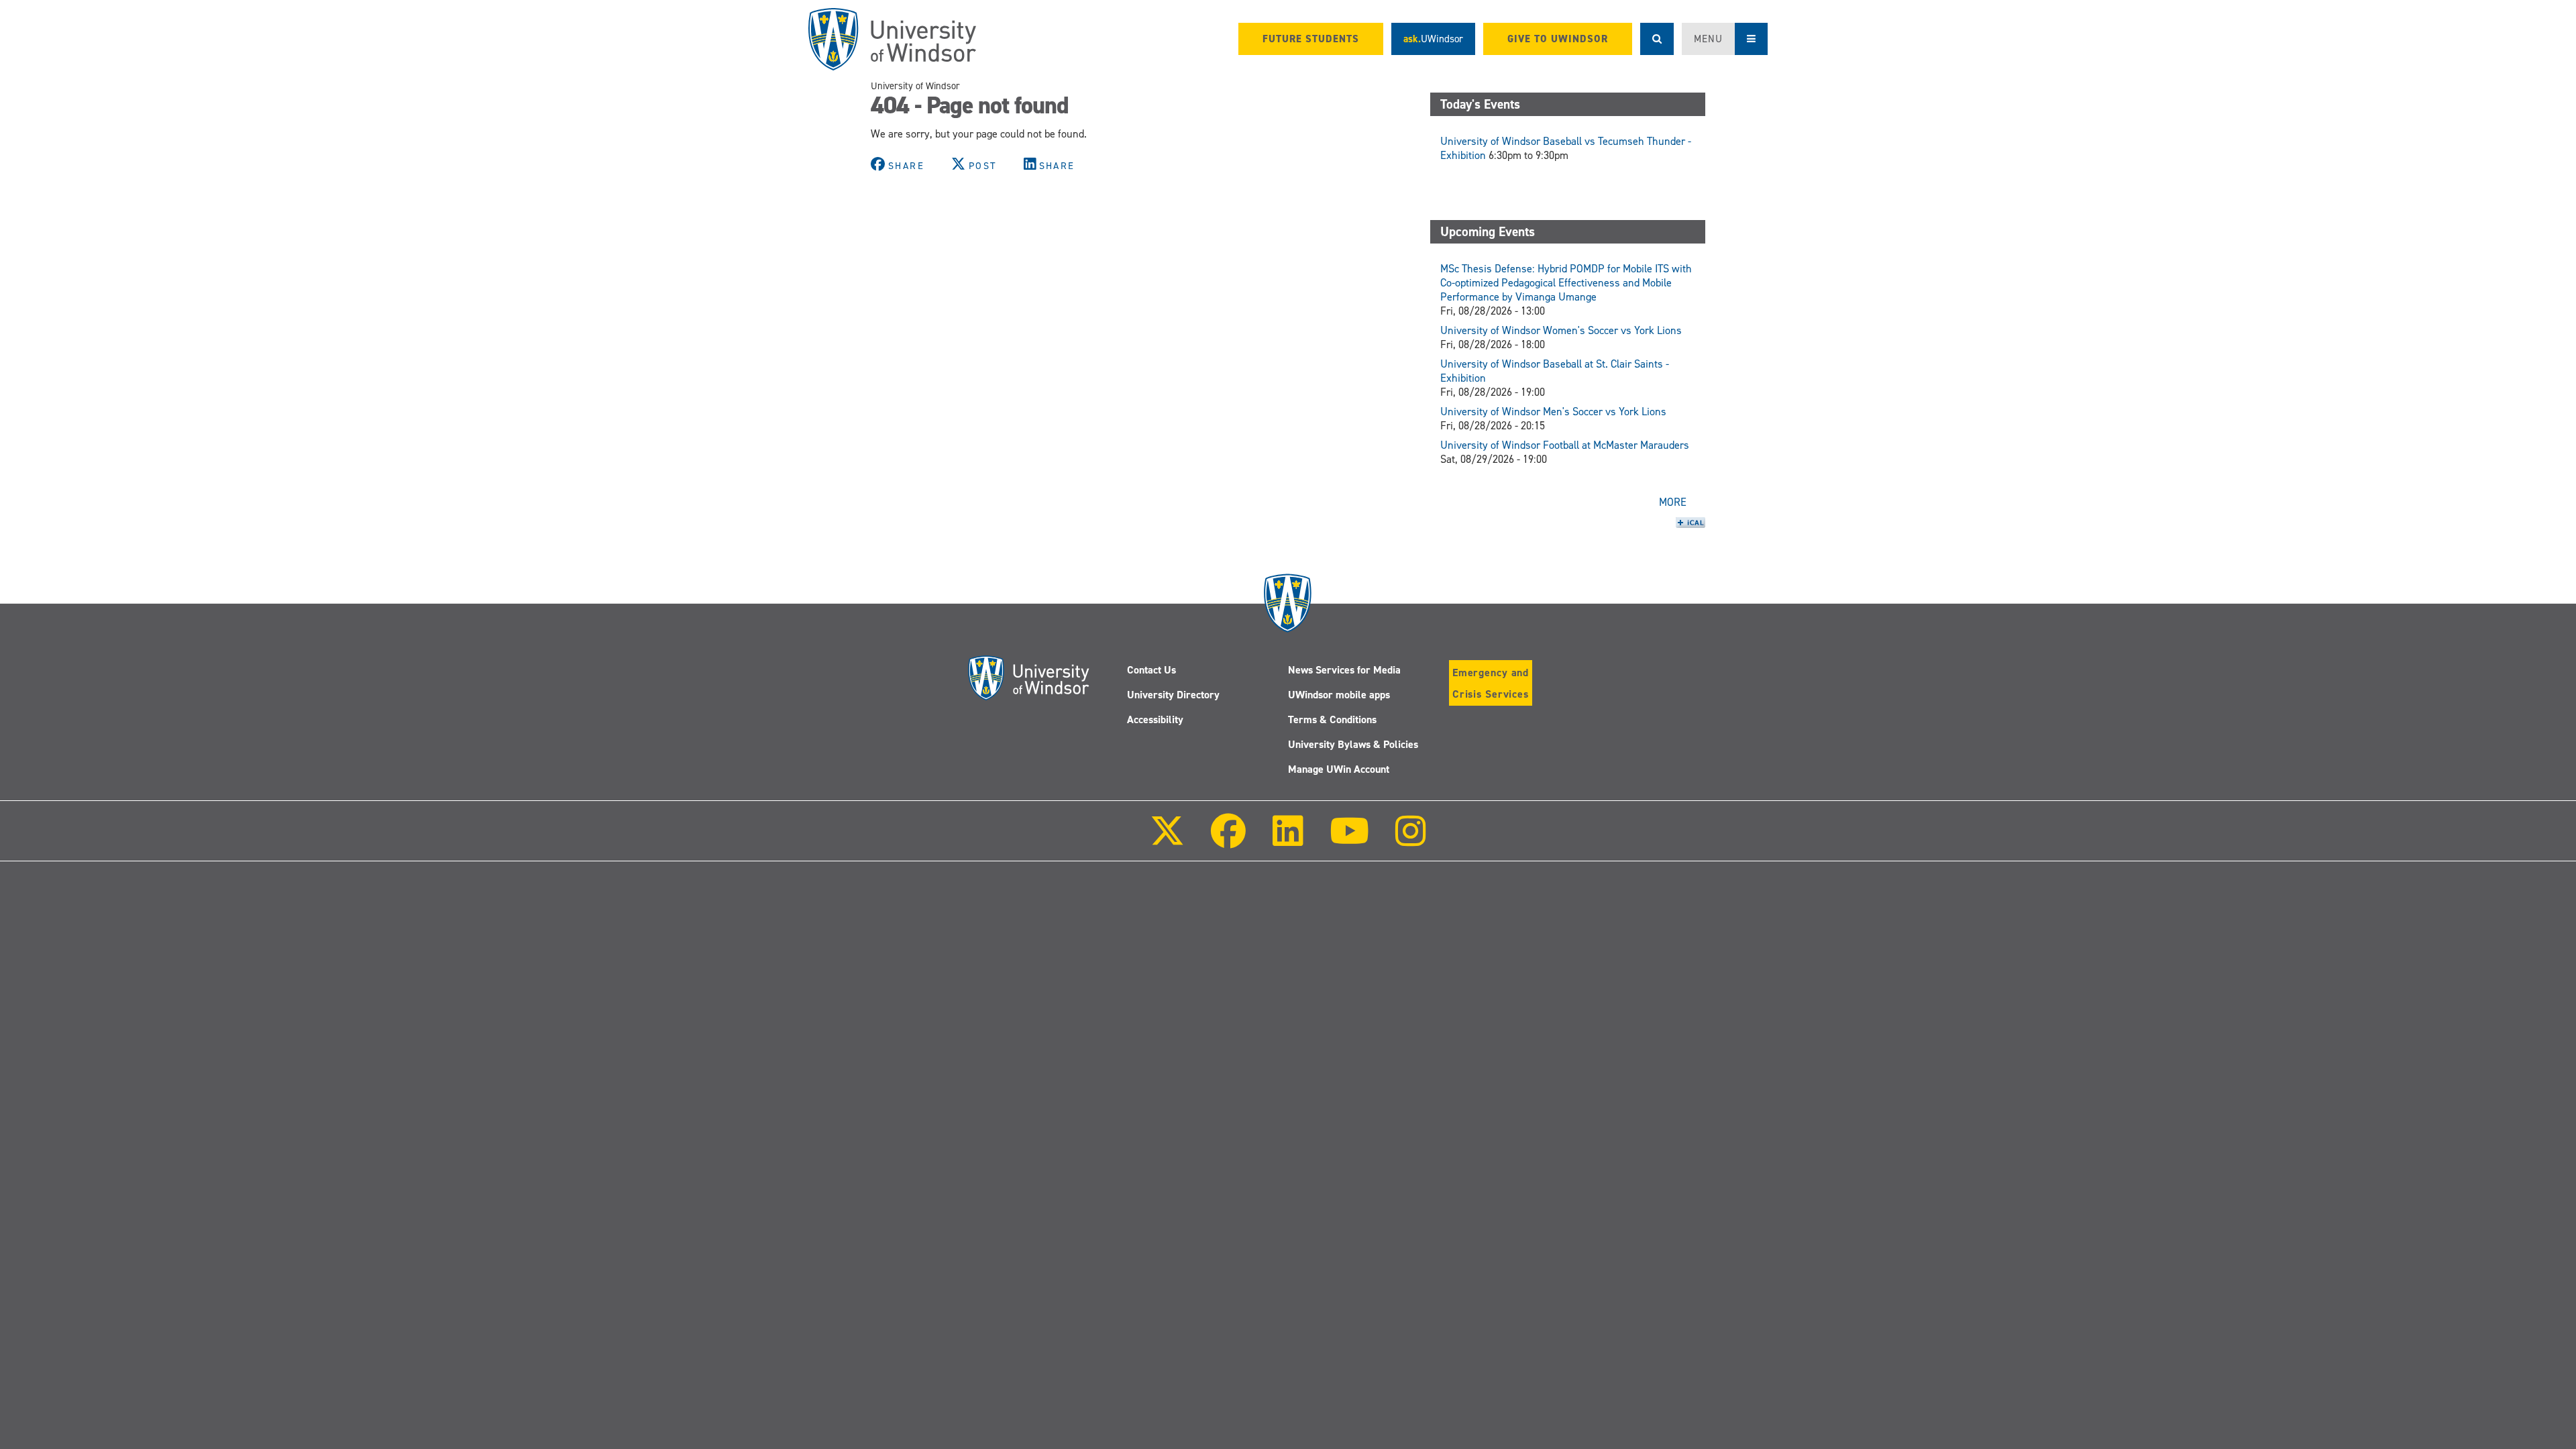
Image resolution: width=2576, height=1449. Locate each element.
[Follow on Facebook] (1228, 840)
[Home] (892, 39)
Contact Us (1151, 670)
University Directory (1173, 695)
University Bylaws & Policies (1353, 744)
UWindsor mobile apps (1339, 695)
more (1673, 502)
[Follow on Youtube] (1349, 840)
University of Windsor (915, 86)
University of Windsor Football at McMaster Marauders (1565, 445)
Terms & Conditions (1332, 719)
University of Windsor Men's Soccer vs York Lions (1553, 412)
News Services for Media (1344, 670)
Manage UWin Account (1339, 769)
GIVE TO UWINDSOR (1558, 39)
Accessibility (1155, 719)
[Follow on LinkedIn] (1287, 840)
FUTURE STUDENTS (1311, 39)
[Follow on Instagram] (1411, 840)
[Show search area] (1657, 39)
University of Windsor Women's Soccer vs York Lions (1561, 330)
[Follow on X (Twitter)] (1167, 840)
